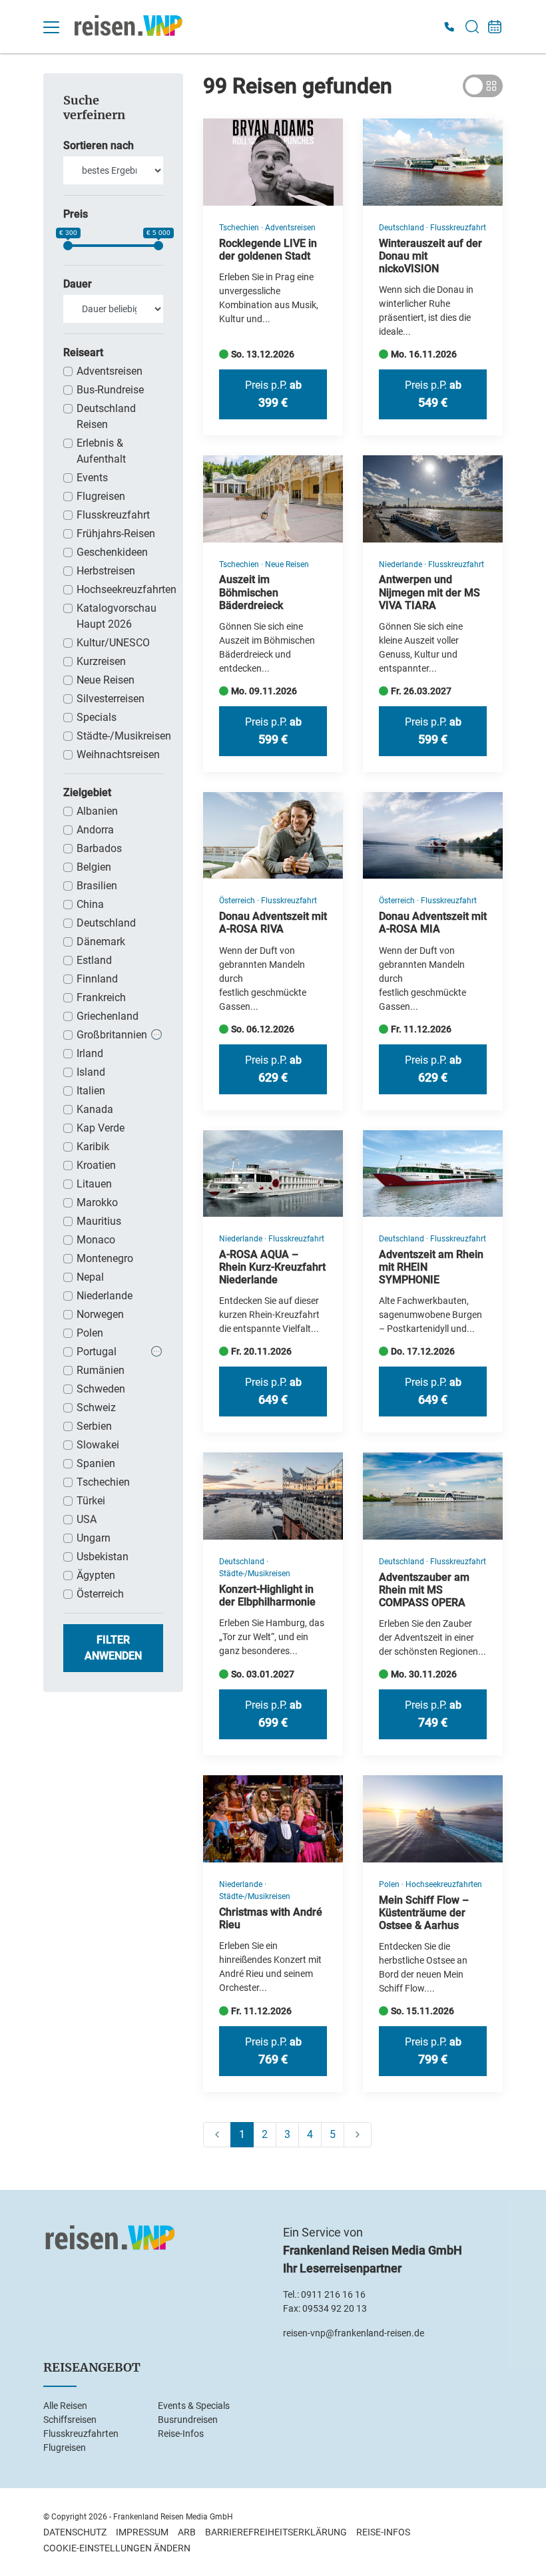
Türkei (91, 1501)
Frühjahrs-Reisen (116, 534)
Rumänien (101, 1370)
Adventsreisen (110, 371)
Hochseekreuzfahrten (120, 589)
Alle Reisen (65, 2406)
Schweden (101, 1389)
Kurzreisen (101, 661)
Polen (90, 1333)
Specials (97, 717)
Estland (94, 960)
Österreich (100, 1594)
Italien (91, 1091)
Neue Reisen (106, 680)
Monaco (96, 1240)
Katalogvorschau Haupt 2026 (117, 616)
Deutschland (106, 923)
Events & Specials (194, 2406)
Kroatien (96, 1165)
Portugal (97, 1352)
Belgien (94, 867)
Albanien (97, 811)
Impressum (142, 2532)
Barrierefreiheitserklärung (276, 2532)
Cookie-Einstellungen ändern (117, 2548)
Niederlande (105, 1296)
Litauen (94, 1184)
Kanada (95, 1109)
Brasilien (97, 886)
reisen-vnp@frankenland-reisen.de (354, 2333)
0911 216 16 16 (333, 2294)
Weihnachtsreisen (118, 754)
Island (91, 1072)
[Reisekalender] (495, 27)
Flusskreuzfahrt (113, 515)
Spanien (96, 1463)
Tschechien (103, 1482)
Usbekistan (103, 1557)
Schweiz (96, 1407)
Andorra (95, 830)
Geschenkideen (112, 552)
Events (92, 478)
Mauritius (99, 1221)
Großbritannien (112, 1035)
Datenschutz (75, 2532)
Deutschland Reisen (106, 416)
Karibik (93, 1147)
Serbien (94, 1426)
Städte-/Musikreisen (120, 736)
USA (87, 1519)
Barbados (99, 848)
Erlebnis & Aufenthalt (101, 451)
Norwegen (100, 1314)
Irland (90, 1053)
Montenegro (105, 1258)
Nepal (90, 1277)
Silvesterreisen (111, 699)
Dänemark (101, 942)
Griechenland (108, 1016)
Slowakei (98, 1445)
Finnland (97, 979)
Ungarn (94, 1538)
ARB (187, 2532)
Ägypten (96, 1575)
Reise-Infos (181, 2434)
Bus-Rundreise (110, 390)
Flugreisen (101, 496)
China (90, 904)
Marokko (97, 1202)
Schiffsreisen (70, 2420)
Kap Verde (101, 1128)
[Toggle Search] (472, 27)
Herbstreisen (106, 571)
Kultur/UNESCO (113, 643)
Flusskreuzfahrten (81, 2434)
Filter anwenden (113, 1648)
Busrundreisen (188, 2420)
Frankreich (101, 997)
